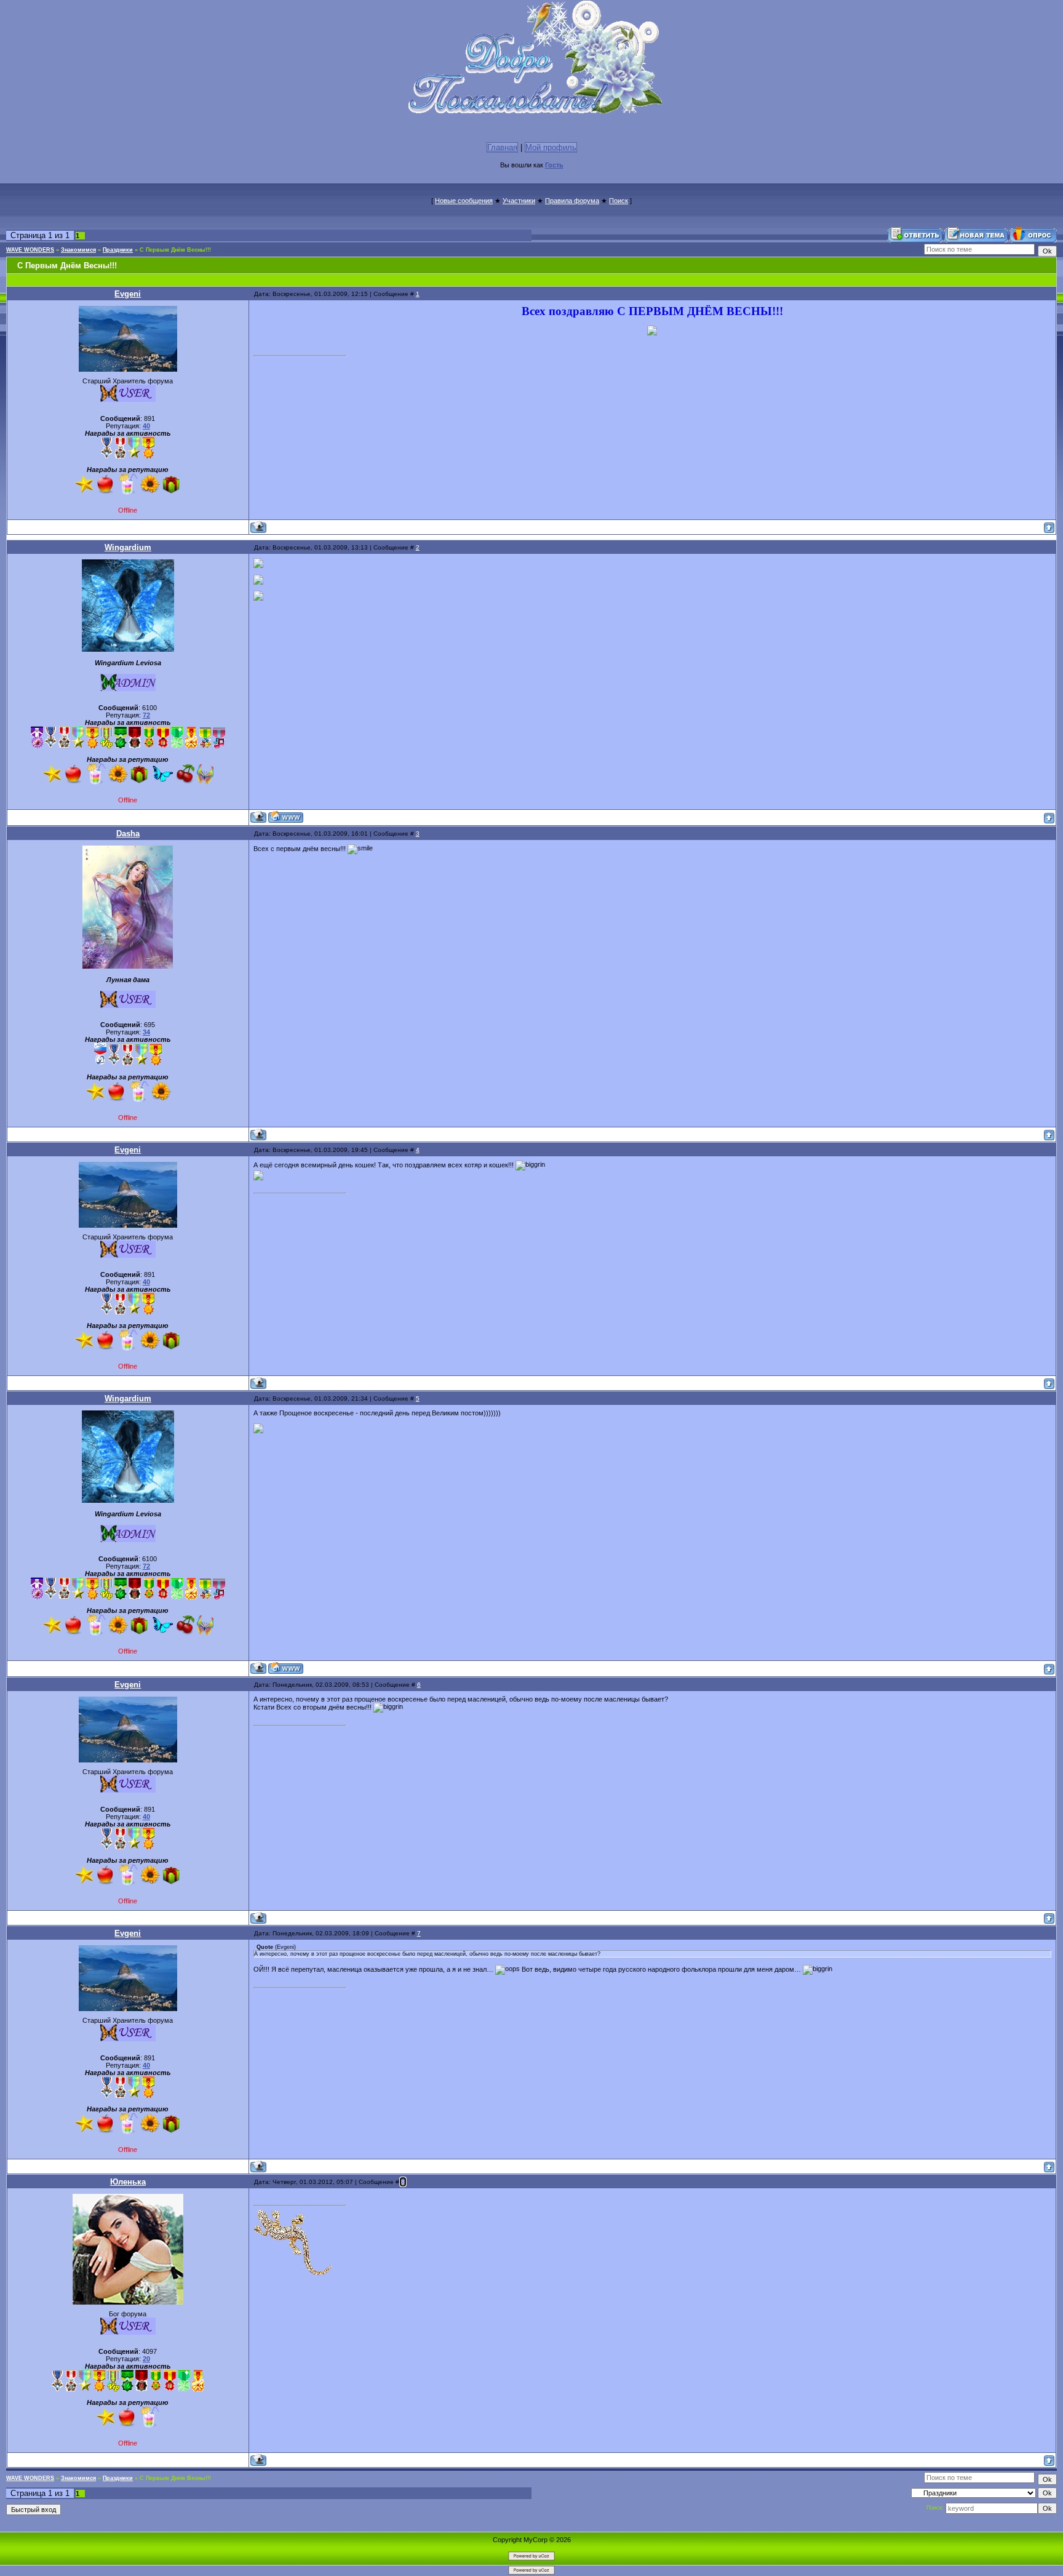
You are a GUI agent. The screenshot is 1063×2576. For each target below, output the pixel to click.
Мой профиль (551, 147)
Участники (519, 201)
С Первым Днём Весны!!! (175, 250)
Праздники (118, 250)
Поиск (619, 201)
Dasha (128, 834)
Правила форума (572, 201)
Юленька (128, 2182)
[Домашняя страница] (286, 817)
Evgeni (128, 294)
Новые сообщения (464, 201)
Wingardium (128, 547)
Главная (502, 147)
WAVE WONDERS (30, 250)
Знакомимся (78, 250)
